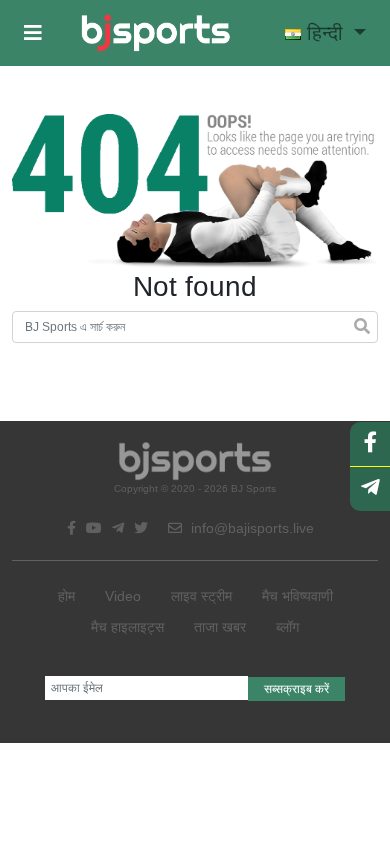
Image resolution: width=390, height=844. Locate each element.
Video (123, 596)
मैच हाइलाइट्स (127, 627)
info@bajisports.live (250, 528)
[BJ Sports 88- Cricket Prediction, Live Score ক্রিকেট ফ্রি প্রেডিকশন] (155, 33)
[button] (33, 33)
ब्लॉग (287, 627)
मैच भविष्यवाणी (297, 596)
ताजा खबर (220, 627)
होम (66, 596)
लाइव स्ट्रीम (201, 596)
